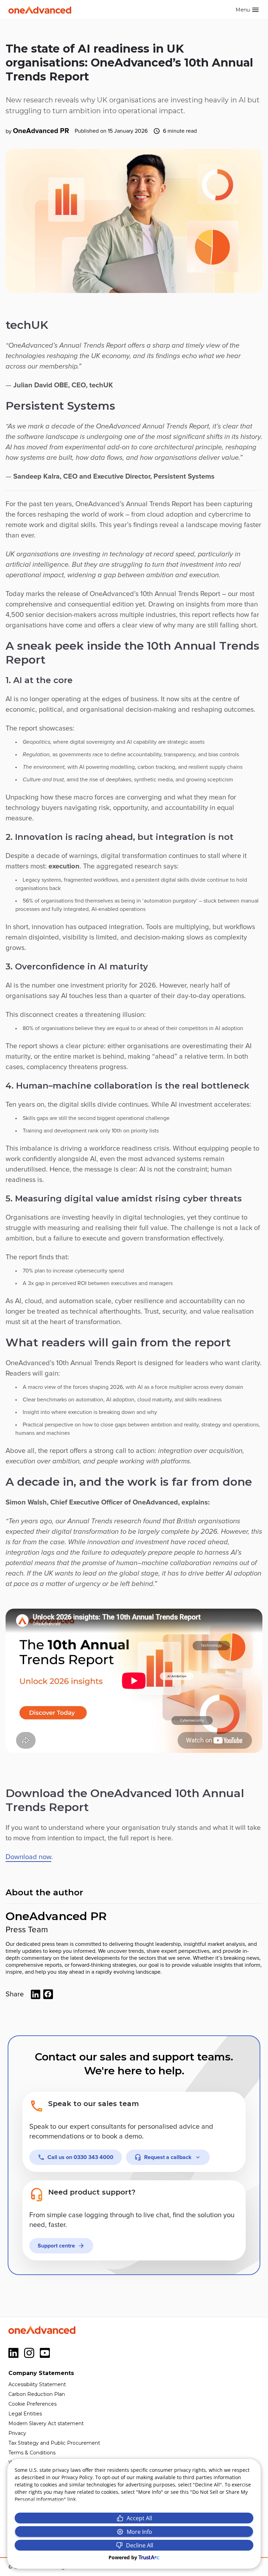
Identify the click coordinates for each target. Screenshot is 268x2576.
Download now (28, 1857)
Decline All (140, 2545)
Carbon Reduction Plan (37, 2394)
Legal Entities (25, 2414)
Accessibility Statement (37, 2384)
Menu (243, 10)
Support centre (56, 2246)
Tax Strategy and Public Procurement (54, 2443)
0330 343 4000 (80, 2157)
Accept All (139, 2518)
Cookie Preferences (32, 2404)
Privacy (17, 2433)
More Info (139, 2532)
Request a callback (168, 2157)
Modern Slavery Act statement (46, 2423)
